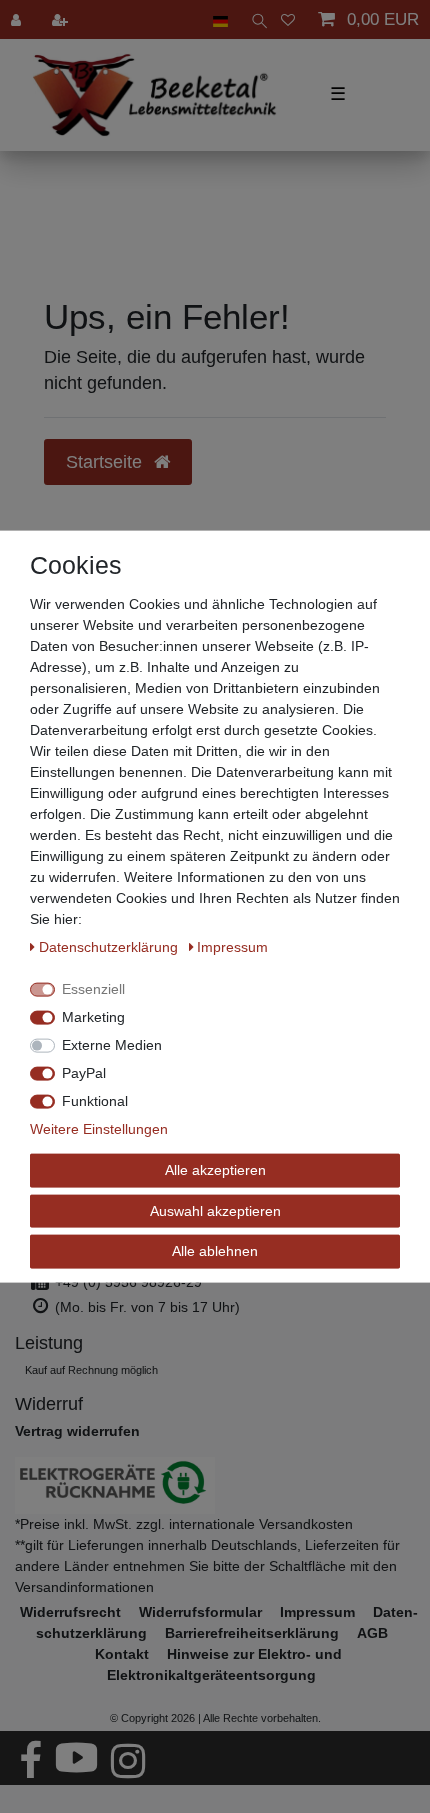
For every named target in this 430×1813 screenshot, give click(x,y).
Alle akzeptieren (215, 1170)
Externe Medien (112, 1045)
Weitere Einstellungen (99, 1129)
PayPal (84, 1073)
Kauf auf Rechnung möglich (91, 1370)
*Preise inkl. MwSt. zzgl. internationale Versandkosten (184, 1524)
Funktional (95, 1101)
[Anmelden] (18, 19)
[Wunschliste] (288, 19)
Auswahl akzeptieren (215, 1210)
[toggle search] (254, 19)
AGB (372, 1633)
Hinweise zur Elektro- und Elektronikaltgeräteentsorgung (224, 1664)
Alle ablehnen (215, 1251)
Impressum (232, 947)
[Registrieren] (62, 19)
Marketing (93, 1017)
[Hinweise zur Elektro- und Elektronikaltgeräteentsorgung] (215, 1485)
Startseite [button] (106, 462)
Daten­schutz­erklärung (110, 947)
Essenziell (93, 989)
